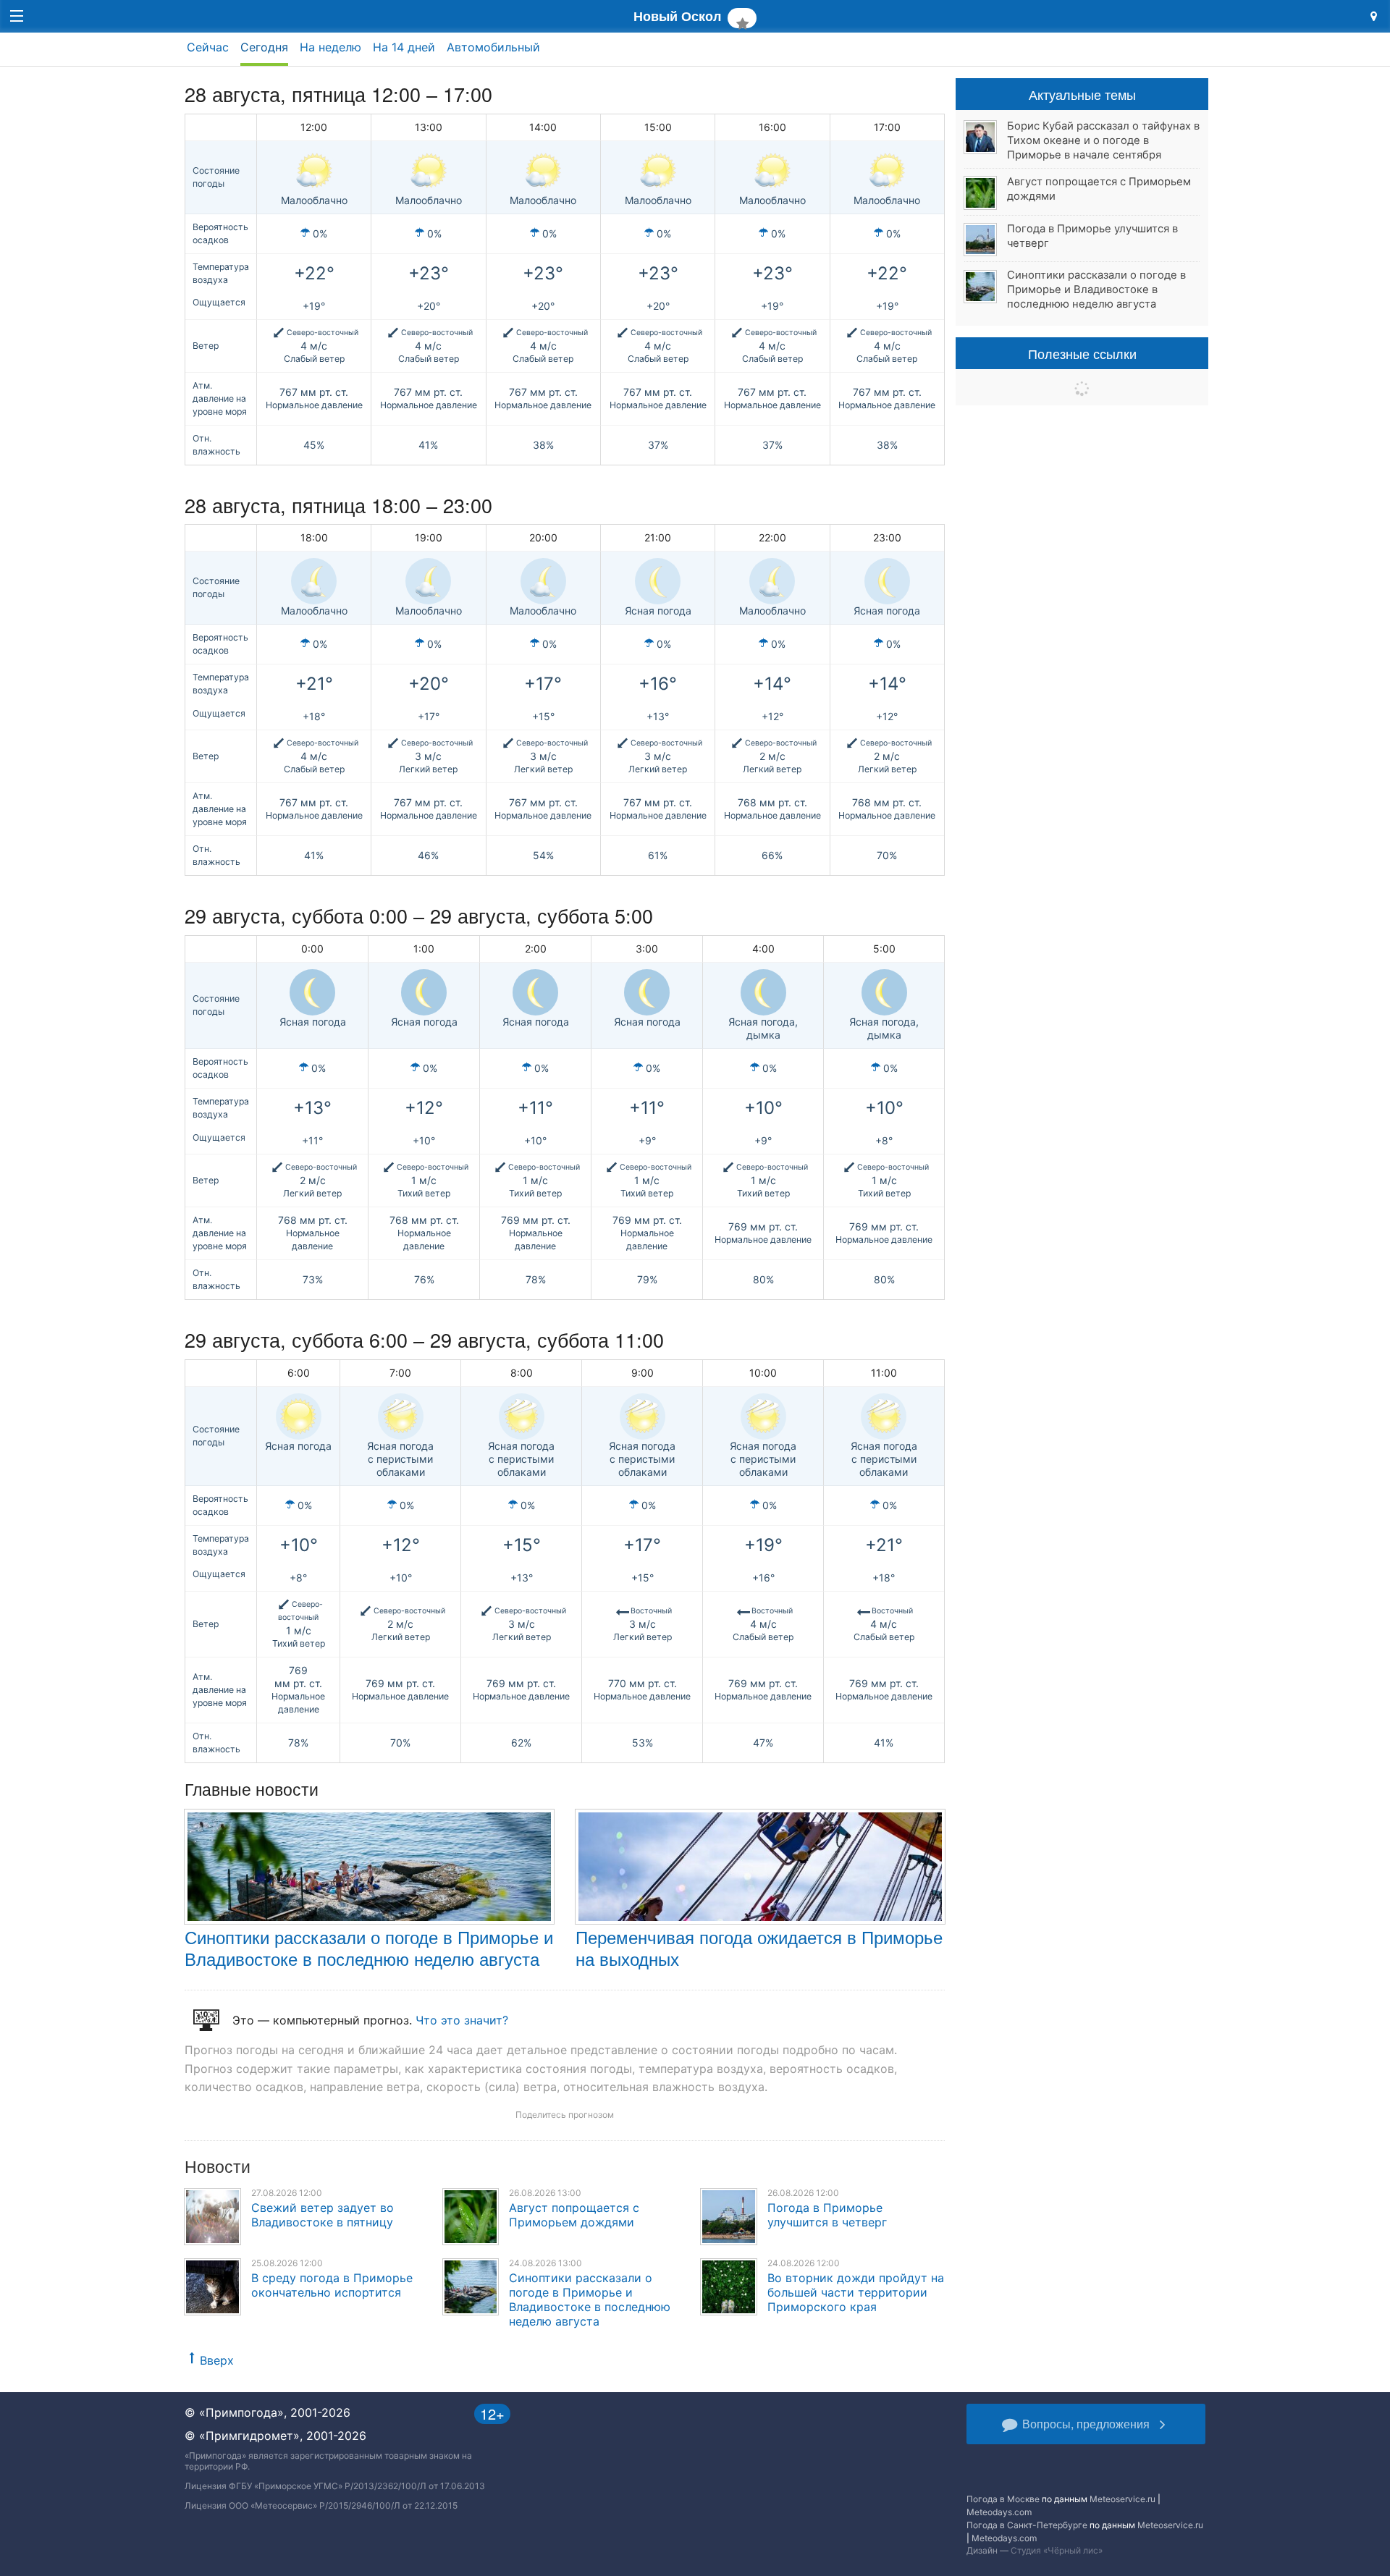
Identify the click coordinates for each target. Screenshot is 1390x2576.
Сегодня (264, 47)
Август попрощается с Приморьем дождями (574, 2215)
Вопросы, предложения (1086, 2424)
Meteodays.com (999, 2512)
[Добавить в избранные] (742, 18)
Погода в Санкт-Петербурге (1027, 2525)
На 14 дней (404, 47)
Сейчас (208, 47)
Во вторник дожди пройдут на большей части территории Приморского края (856, 2292)
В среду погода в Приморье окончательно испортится (332, 2285)
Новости (218, 2166)
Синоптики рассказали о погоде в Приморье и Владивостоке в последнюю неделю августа (369, 1947)
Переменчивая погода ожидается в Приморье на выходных (759, 1947)
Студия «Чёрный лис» (1057, 2550)
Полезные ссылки (1082, 353)
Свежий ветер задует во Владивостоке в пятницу (323, 2215)
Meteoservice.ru (1122, 2499)
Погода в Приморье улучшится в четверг (827, 2215)
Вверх (217, 2360)
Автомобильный (493, 47)
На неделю (330, 47)
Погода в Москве (1003, 2499)
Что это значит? (462, 2020)
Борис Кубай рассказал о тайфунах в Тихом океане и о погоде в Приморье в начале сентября (1103, 140)
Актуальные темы (1082, 94)
